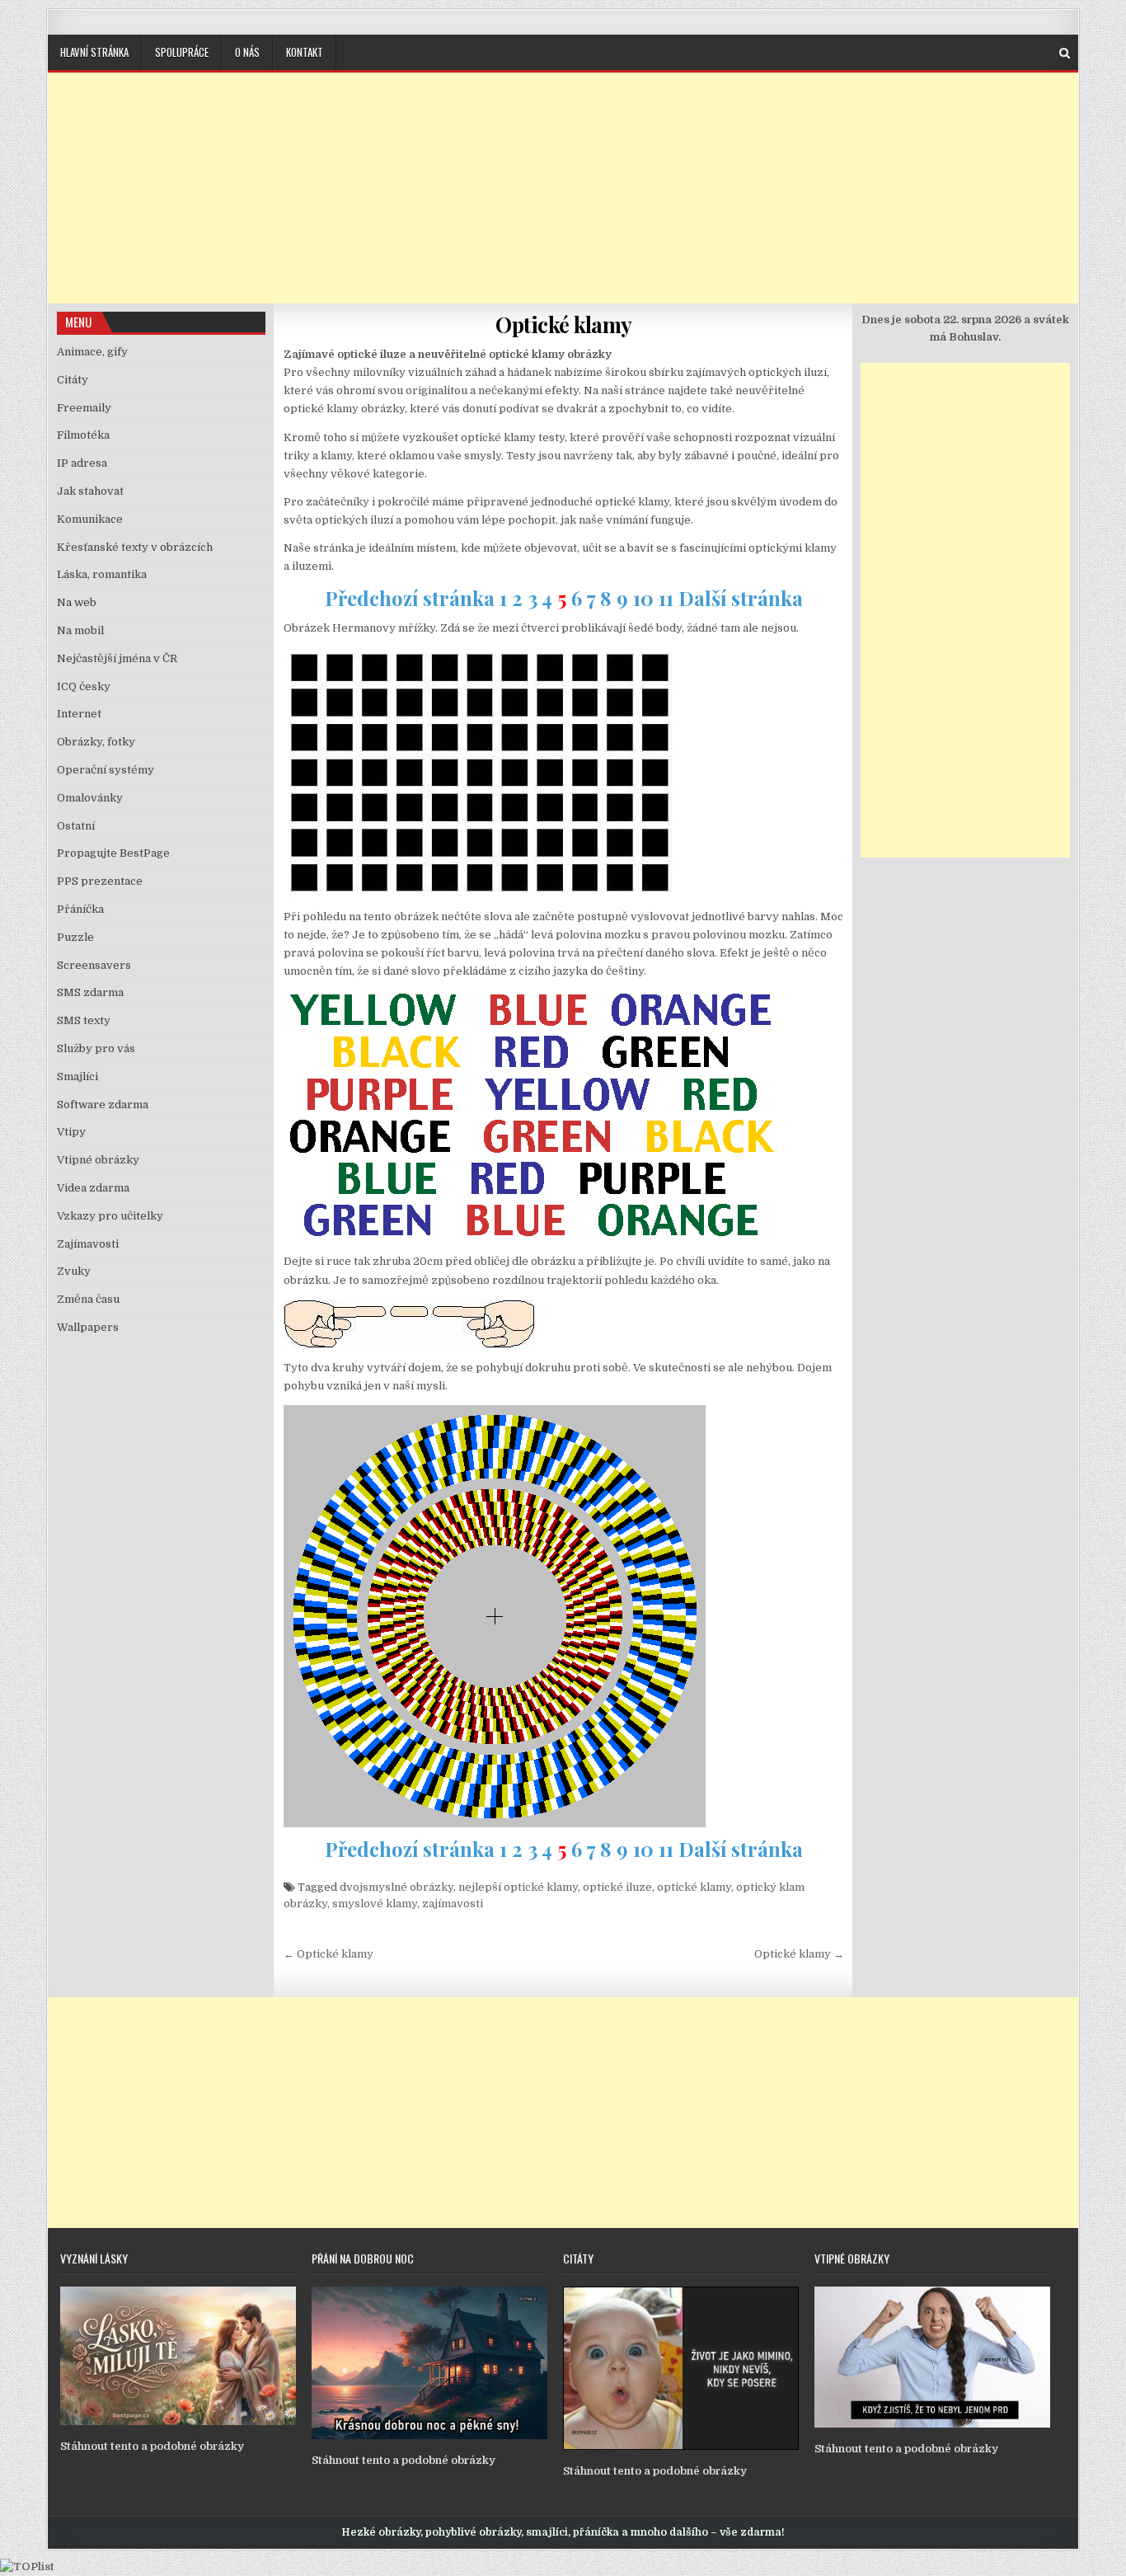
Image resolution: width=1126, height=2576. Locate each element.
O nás (247, 52)
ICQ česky (84, 686)
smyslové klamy (375, 1904)
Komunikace (90, 519)
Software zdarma (103, 1105)
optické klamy (694, 1887)
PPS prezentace (100, 881)
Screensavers (94, 965)
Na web (77, 602)
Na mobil (80, 630)
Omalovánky (90, 798)
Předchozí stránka (410, 598)
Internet (79, 714)
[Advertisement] (563, 188)
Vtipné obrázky (98, 1160)
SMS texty (84, 1020)
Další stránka (741, 598)
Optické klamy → (799, 1954)
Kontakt (305, 52)
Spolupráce (182, 52)
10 (643, 598)
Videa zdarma (93, 1188)
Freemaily (84, 408)
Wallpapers (88, 1327)
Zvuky (74, 1271)
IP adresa (82, 463)
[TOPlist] (27, 2567)
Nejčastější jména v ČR (117, 658)
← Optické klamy (328, 1954)
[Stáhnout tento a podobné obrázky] (178, 2421)
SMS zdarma (90, 992)
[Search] (1065, 53)
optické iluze (617, 1887)
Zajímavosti (88, 1244)
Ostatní (76, 826)
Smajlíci (77, 1076)
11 (666, 598)
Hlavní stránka (94, 52)
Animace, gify (92, 352)
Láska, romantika (102, 574)
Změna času (88, 1299)
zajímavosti (453, 1904)
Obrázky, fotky (96, 742)
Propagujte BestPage (113, 853)
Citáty (73, 380)
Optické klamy (564, 324)
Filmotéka (83, 435)
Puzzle (75, 937)
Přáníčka (80, 909)
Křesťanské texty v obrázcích (135, 547)
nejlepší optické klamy (518, 1887)
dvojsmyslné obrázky (396, 1887)
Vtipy (71, 1132)
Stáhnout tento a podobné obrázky (152, 2446)
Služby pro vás (96, 1048)
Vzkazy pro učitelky (110, 1216)
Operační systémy (106, 770)
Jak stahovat (90, 491)
